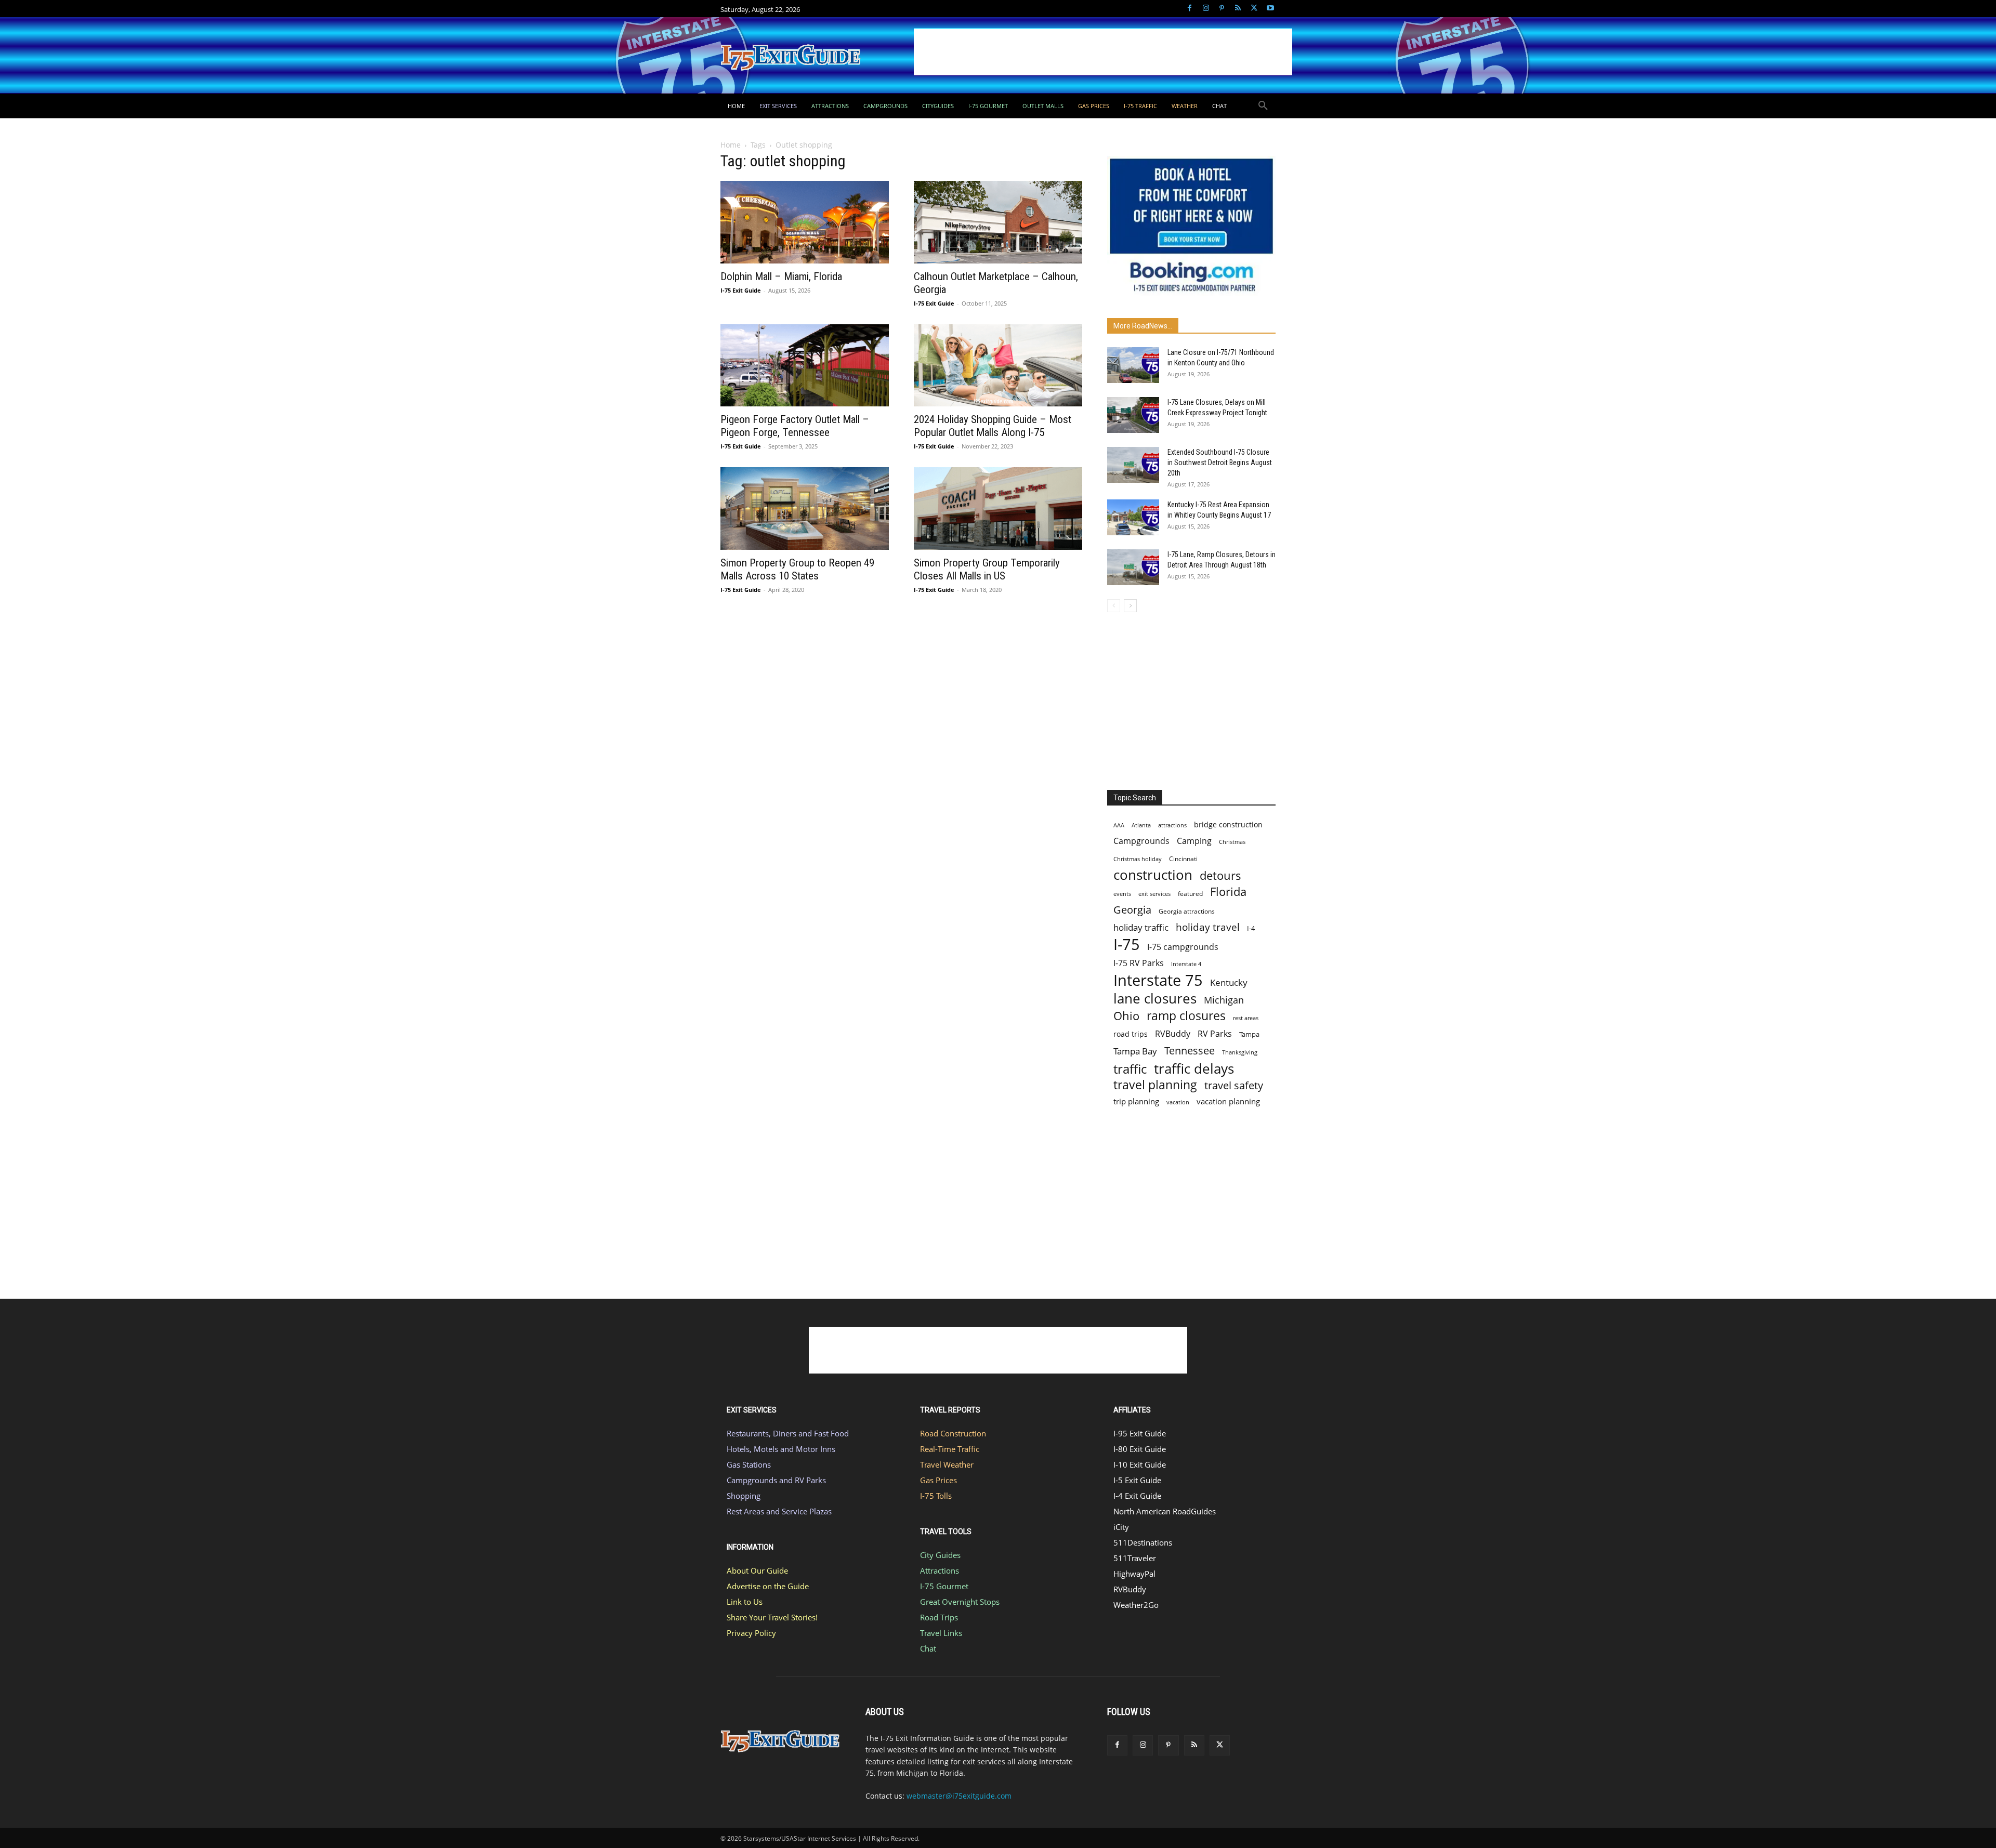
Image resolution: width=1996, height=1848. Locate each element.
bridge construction (1228, 824)
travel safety (1234, 1085)
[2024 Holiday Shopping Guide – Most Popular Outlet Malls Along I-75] (998, 366)
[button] (1263, 106)
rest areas (1246, 1018)
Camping (1194, 841)
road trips (1131, 1034)
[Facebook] (1190, 9)
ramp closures (1186, 1016)
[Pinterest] (1222, 9)
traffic (1130, 1069)
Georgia (1132, 910)
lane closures (1155, 999)
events (1122, 894)
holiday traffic (1141, 927)
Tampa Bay (1135, 1051)
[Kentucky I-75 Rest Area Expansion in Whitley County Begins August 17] (1133, 517)
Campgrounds (1141, 841)
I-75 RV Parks (1139, 963)
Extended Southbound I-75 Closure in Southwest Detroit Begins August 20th (1220, 463)
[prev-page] (1114, 606)
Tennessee (1190, 1051)
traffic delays (1194, 1069)
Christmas (1232, 842)
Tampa (1249, 1034)
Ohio (1126, 1016)
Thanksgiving (1240, 1052)
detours (1220, 875)
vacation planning (1228, 1101)
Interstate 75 (1158, 980)
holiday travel (1208, 927)
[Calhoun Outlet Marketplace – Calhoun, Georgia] (998, 222)
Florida (1228, 892)
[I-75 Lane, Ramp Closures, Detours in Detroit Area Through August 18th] (1133, 567)
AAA (1119, 825)
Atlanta (1141, 825)
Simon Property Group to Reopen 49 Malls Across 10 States (797, 569)
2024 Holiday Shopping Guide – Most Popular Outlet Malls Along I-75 (993, 426)
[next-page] (1130, 606)
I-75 (1127, 945)
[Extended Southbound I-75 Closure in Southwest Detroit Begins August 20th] (1133, 465)
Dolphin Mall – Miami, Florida (781, 276)
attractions (1172, 825)
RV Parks (1215, 1034)
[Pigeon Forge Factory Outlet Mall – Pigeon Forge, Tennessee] (805, 366)
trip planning (1136, 1101)
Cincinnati (1183, 859)
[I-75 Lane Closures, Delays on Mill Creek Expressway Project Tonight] (1133, 415)
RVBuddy (1173, 1034)
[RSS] (1238, 9)
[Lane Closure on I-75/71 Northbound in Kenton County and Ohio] (1133, 365)
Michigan (1224, 1000)
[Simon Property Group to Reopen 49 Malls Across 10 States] (805, 509)
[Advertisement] (1103, 52)
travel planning (1155, 1085)
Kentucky (1229, 982)
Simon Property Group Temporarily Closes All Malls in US (987, 569)
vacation (1178, 1102)
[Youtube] (1270, 9)
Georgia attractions (1187, 911)
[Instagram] (1206, 9)
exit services (1154, 894)
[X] (1254, 9)
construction (1153, 875)
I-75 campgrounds (1183, 947)
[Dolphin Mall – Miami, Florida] (805, 222)
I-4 (1251, 928)
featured (1190, 894)
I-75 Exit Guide (741, 290)
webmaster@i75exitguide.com (959, 1796)
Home (731, 145)
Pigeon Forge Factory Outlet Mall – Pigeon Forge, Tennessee (795, 426)
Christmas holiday (1138, 859)
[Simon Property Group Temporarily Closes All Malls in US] (998, 509)
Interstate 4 (1186, 964)
